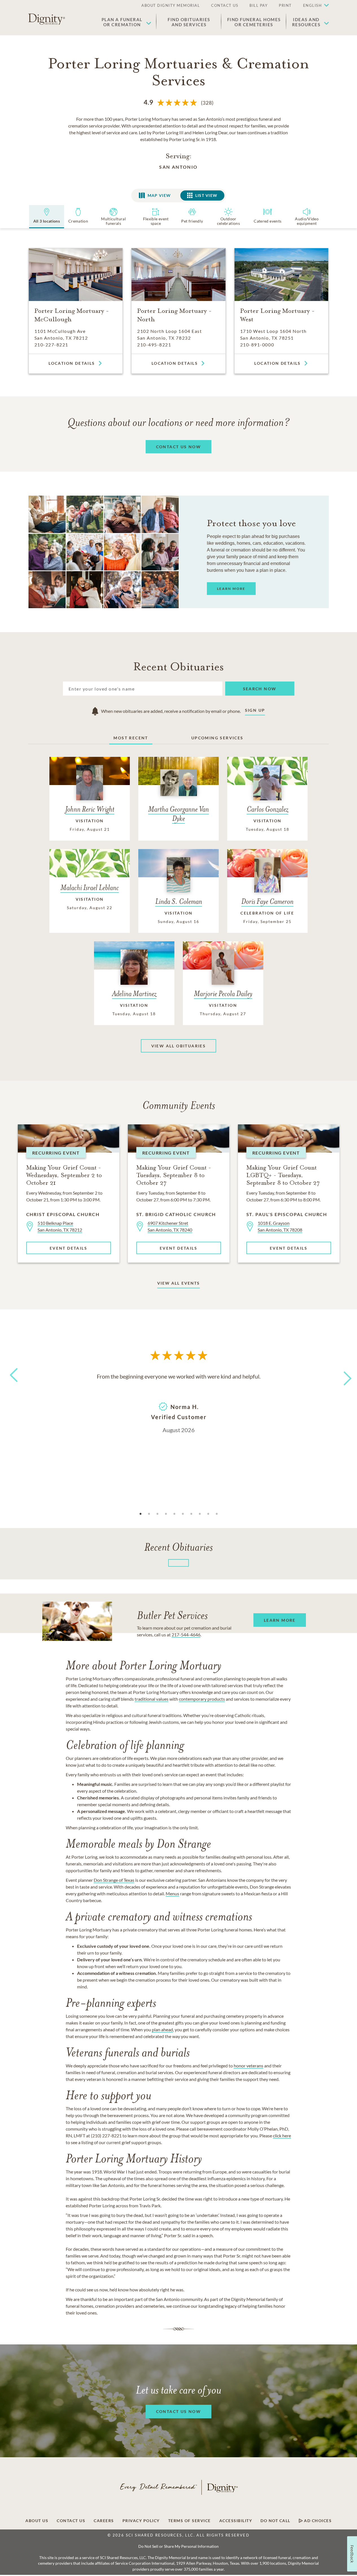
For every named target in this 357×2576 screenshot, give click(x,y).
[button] (313, 6)
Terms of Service (190, 2521)
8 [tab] (200, 1514)
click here (282, 2136)
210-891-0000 (257, 345)
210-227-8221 (51, 345)
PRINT (285, 5)
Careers (104, 2521)
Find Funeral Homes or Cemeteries (254, 22)
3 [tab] (157, 1514)
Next (343, 1375)
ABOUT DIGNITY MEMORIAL (171, 5)
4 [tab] (166, 1514)
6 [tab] (183, 1514)
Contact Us (71, 2521)
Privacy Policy (141, 2521)
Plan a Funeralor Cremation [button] (122, 22)
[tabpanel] (179, 1403)
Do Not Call (275, 2521)
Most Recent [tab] (131, 738)
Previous (13, 1385)
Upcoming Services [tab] (217, 738)
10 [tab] (217, 1514)
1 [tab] (141, 1514)
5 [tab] (174, 1514)
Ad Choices (317, 2521)
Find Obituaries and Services (189, 22)
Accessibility (236, 2521)
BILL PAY (259, 5)
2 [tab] (149, 1514)
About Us (37, 2521)
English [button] (313, 5)
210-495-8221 (154, 345)
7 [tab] (191, 1514)
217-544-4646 (186, 1635)
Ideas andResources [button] (306, 22)
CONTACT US (225, 5)
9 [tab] (208, 1514)
